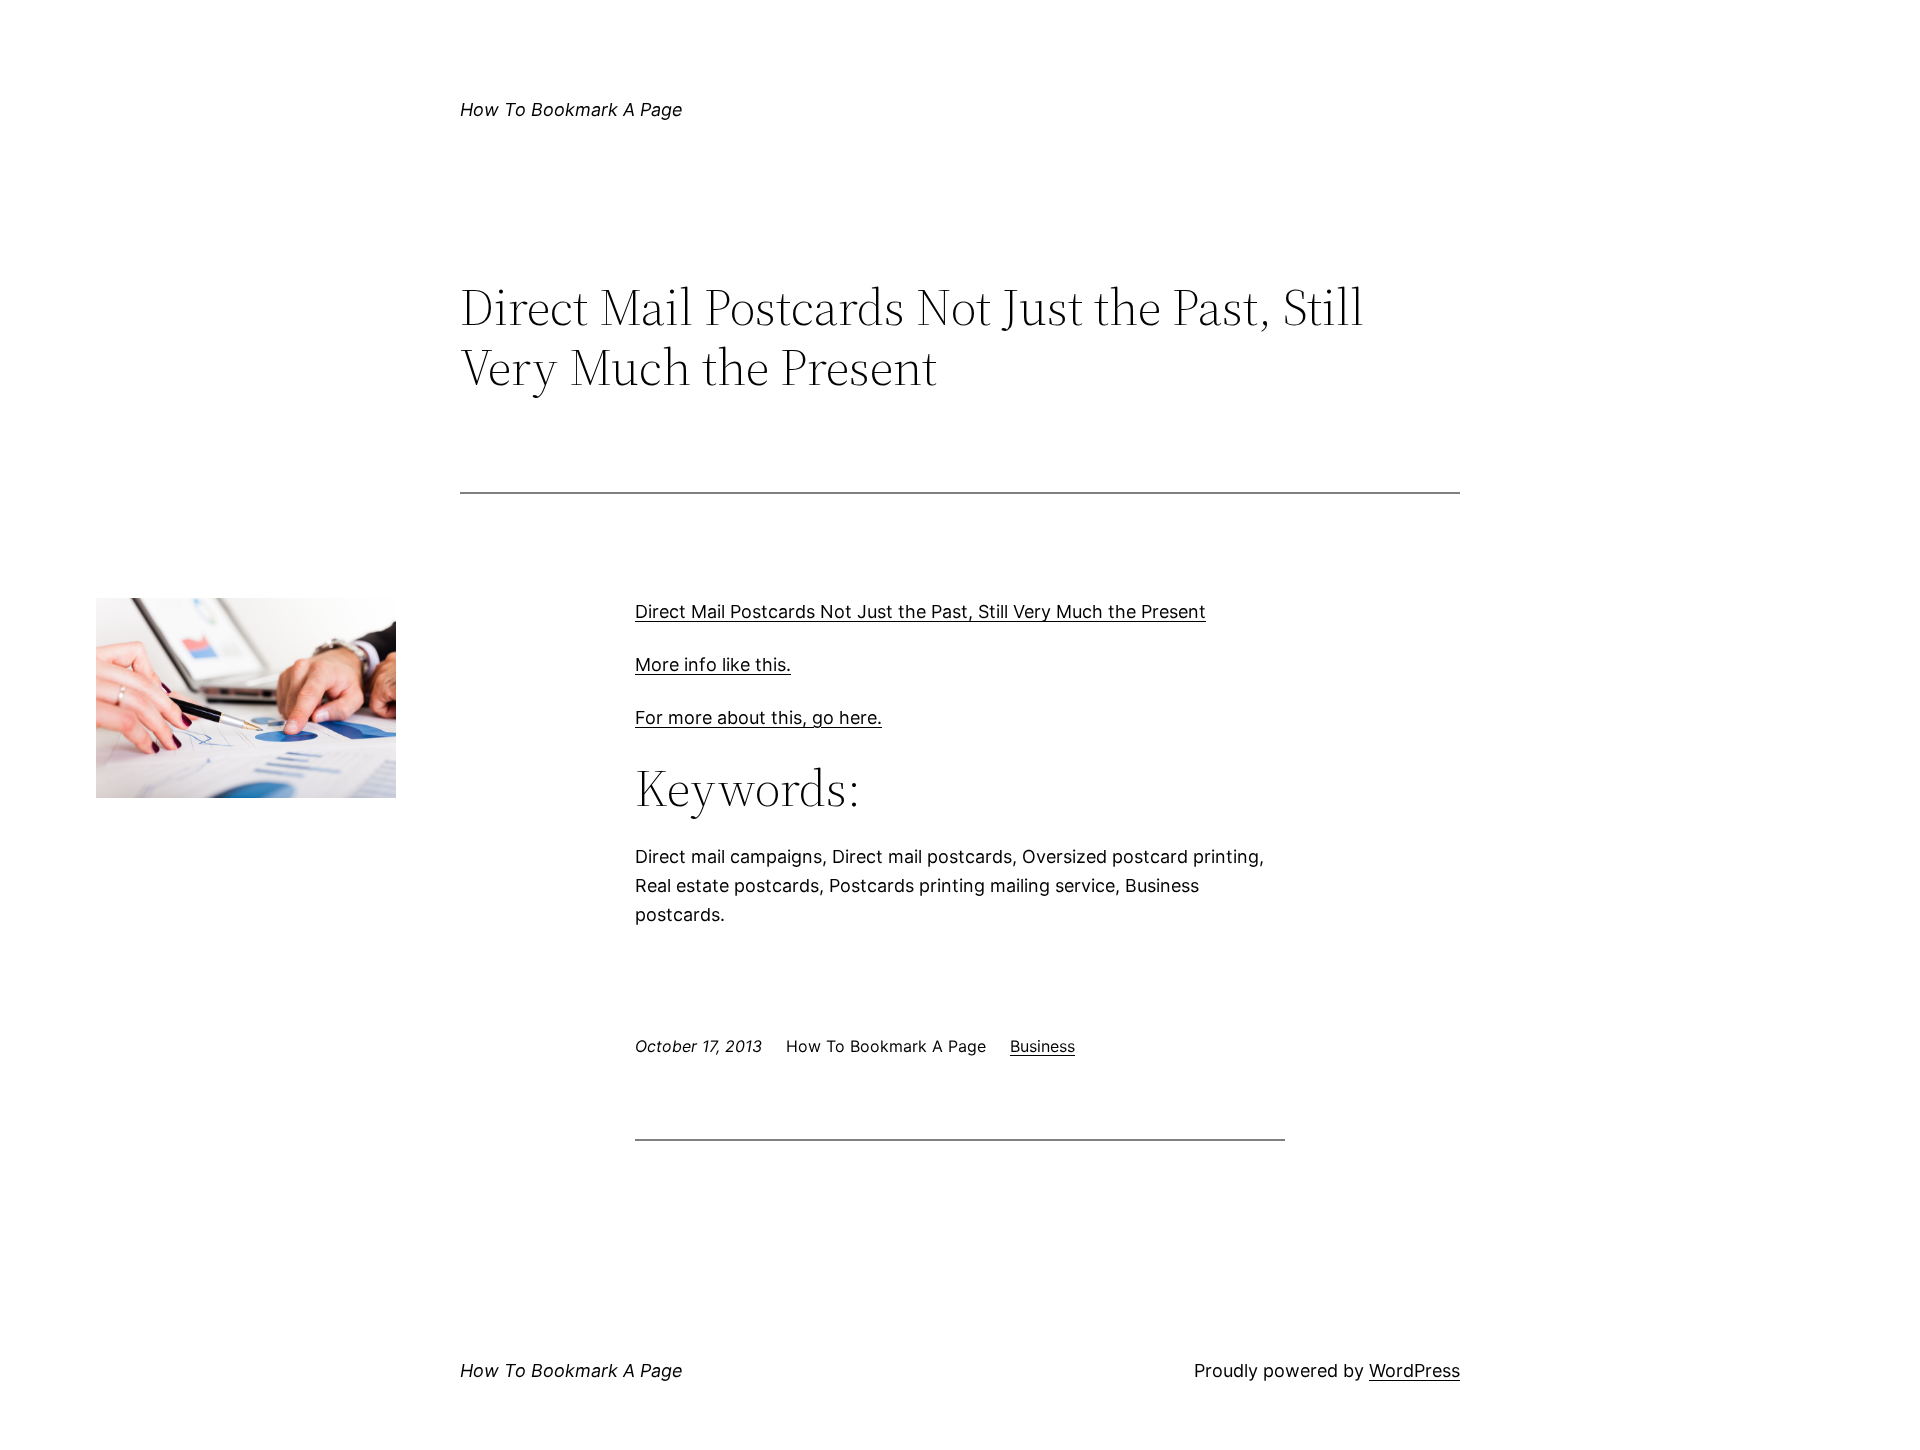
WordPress (1414, 1370)
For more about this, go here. (758, 717)
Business (1042, 1046)
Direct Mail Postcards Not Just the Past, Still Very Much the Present (920, 611)
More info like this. (713, 664)
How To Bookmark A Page (571, 109)
